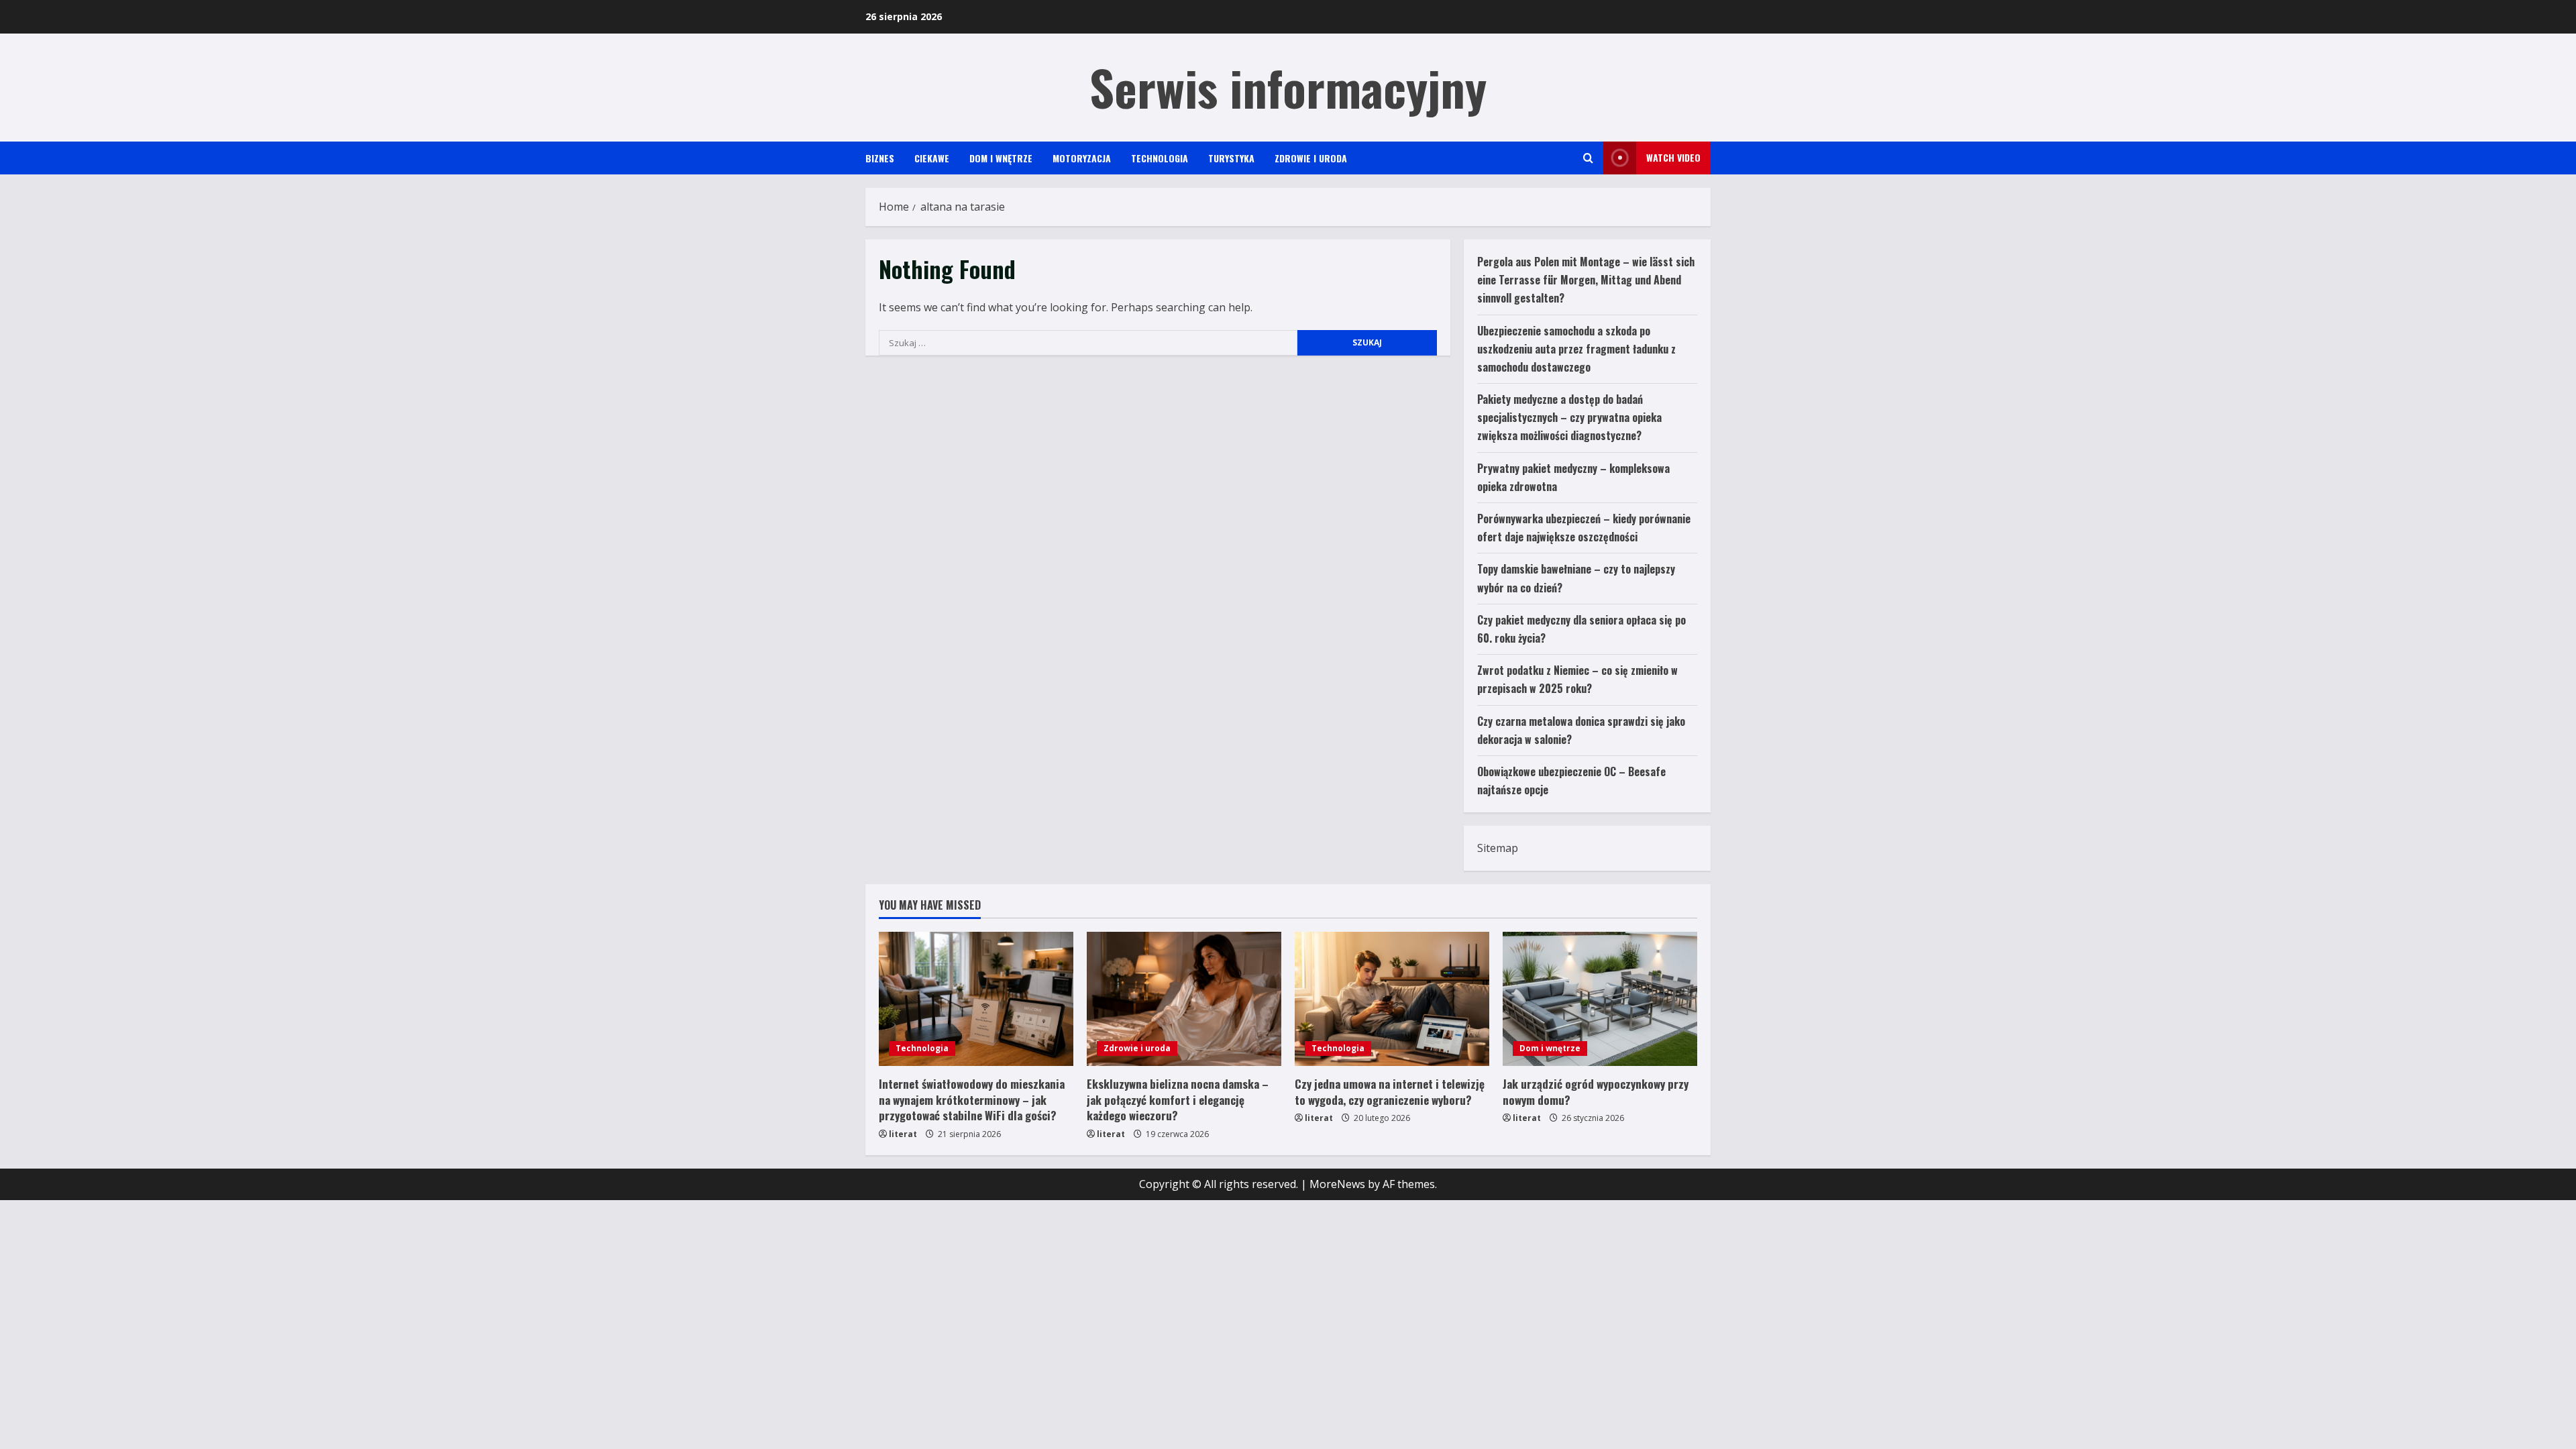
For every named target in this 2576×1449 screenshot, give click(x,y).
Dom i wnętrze (1001, 158)
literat (903, 1134)
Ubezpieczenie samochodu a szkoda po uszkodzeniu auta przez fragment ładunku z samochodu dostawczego (1576, 349)
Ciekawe (932, 158)
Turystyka (1231, 158)
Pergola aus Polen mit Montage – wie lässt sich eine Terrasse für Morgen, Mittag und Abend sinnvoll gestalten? (1586, 280)
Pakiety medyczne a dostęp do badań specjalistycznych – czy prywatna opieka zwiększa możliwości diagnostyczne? (1569, 417)
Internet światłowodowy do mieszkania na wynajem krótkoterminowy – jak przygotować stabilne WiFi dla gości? (972, 1100)
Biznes (880, 158)
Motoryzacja (1082, 158)
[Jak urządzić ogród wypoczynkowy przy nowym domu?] (1600, 999)
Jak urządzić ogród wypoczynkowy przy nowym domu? (1596, 1092)
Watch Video (1673, 157)
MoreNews (1337, 1184)
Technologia (1160, 158)
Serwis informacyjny (1288, 87)
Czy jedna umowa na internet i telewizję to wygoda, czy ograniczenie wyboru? (1390, 1092)
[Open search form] (1588, 158)
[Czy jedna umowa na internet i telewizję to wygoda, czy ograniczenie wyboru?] (1392, 999)
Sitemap (1498, 848)
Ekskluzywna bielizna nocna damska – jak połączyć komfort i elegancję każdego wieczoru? (1178, 1100)
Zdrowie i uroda (1311, 158)
